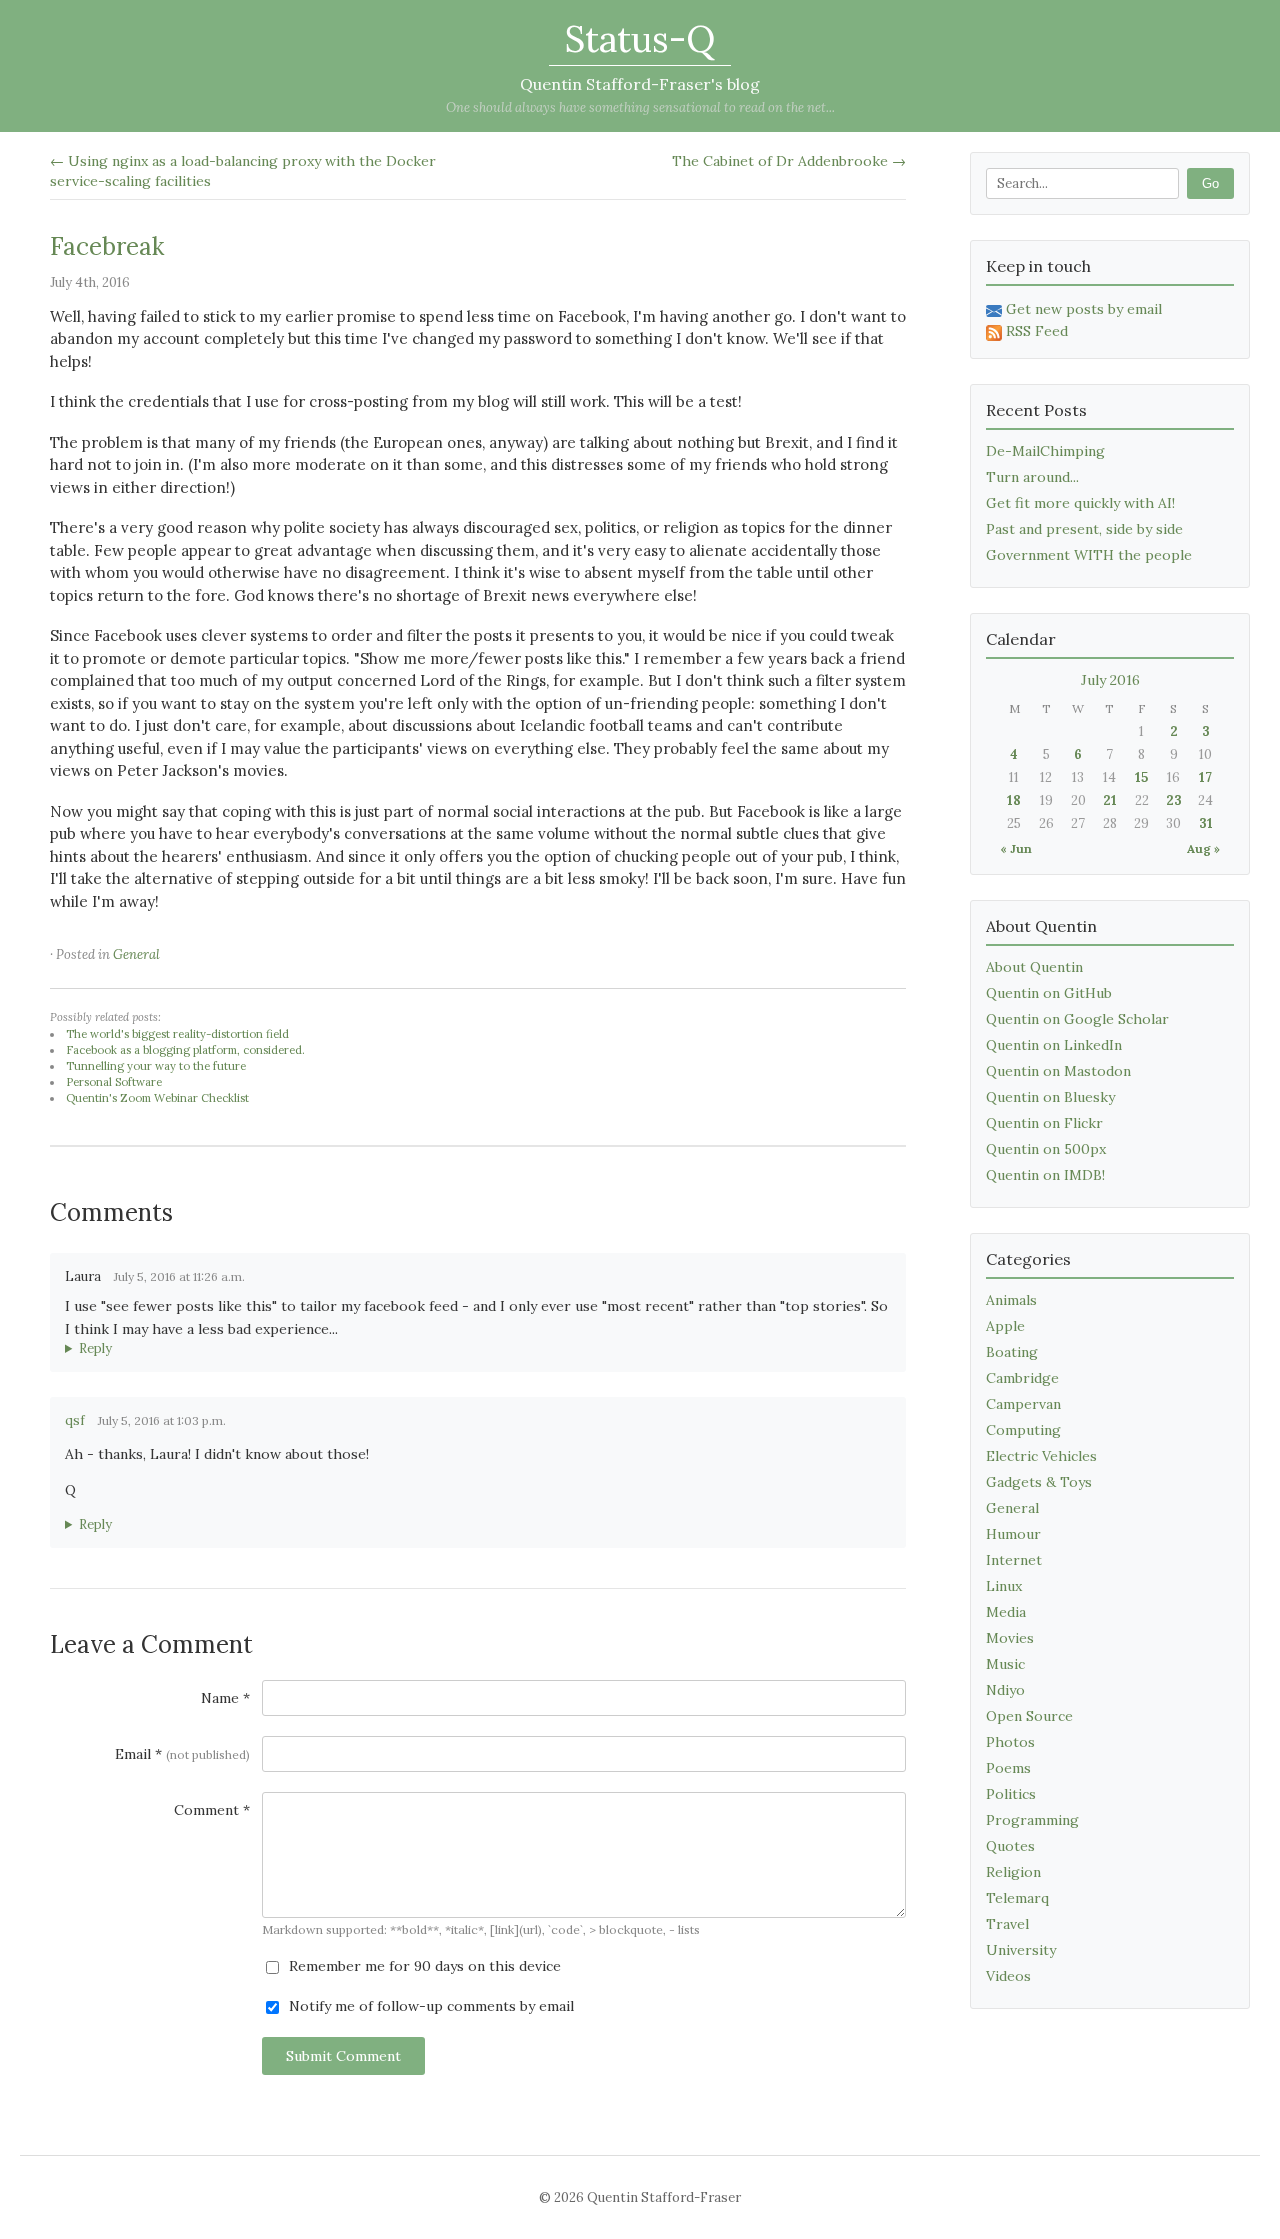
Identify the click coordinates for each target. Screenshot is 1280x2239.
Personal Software (114, 1082)
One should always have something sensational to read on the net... (640, 107)
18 (1014, 800)
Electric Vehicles (1041, 1456)
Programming (1032, 1820)
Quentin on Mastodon (1058, 1071)
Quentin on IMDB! (1045, 1175)
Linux (1004, 1586)
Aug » (1203, 848)
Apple (1005, 1326)
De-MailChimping (1045, 451)
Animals (1011, 1300)
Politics (1011, 1794)
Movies (1010, 1638)
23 (1174, 800)
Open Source (1029, 1716)
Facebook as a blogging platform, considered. (185, 1050)
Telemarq (1017, 1898)
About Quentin (1034, 967)
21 (1110, 800)
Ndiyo (1005, 1690)
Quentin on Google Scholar (1077, 1019)
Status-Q (640, 39)
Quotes (1010, 1846)
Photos (1010, 1742)
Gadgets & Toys (1039, 1482)
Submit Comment (343, 2056)
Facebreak (107, 246)
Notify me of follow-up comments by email (429, 2006)
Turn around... (1032, 477)
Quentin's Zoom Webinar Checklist (157, 1098)
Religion (1013, 1872)
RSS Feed (1037, 331)
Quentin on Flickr (1044, 1123)
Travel (1007, 1924)
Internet (1014, 1560)
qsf (75, 1420)
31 (1206, 823)
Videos (1008, 1976)
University (1021, 1950)
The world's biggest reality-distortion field (177, 1034)
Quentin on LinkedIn (1054, 1045)
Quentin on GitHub (1049, 993)
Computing (1023, 1430)
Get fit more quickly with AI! (1080, 503)
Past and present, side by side (1084, 529)
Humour (1013, 1534)
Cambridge (1022, 1378)
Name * (225, 1698)
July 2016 (1110, 680)
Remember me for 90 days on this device (423, 1966)
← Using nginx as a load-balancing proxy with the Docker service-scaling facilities (243, 171)
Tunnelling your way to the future (156, 1066)
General (136, 954)
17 (1205, 777)
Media (1006, 1612)
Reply (95, 1348)
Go (1210, 183)
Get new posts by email (1084, 309)
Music (1005, 1664)
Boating (1012, 1352)
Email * (182, 1754)
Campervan (1023, 1404)
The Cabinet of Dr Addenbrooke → (789, 161)
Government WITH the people (1089, 555)
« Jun (1016, 848)
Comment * (212, 1810)
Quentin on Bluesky (1050, 1097)
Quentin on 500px (1046, 1149)
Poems (1008, 1768)
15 (1141, 777)
